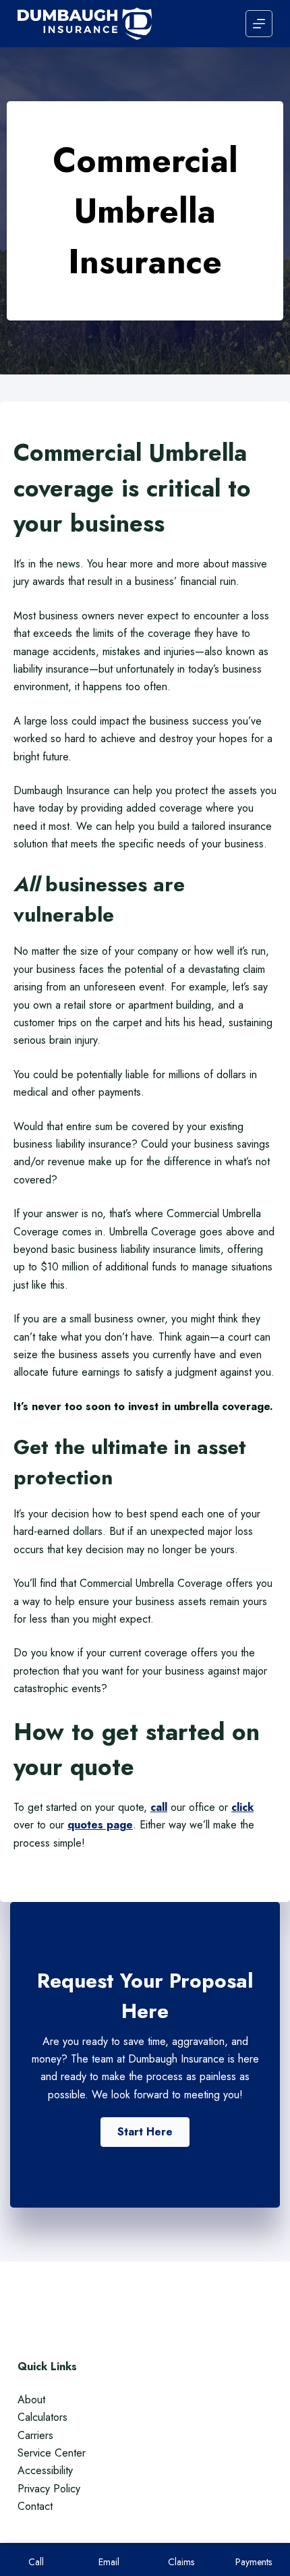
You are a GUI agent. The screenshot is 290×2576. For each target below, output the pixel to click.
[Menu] (259, 24)
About (31, 2400)
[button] (145, 2132)
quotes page (100, 1825)
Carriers (35, 2435)
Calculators (42, 2417)
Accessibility (45, 2470)
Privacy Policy (49, 2489)
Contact (35, 2506)
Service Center (52, 2453)
